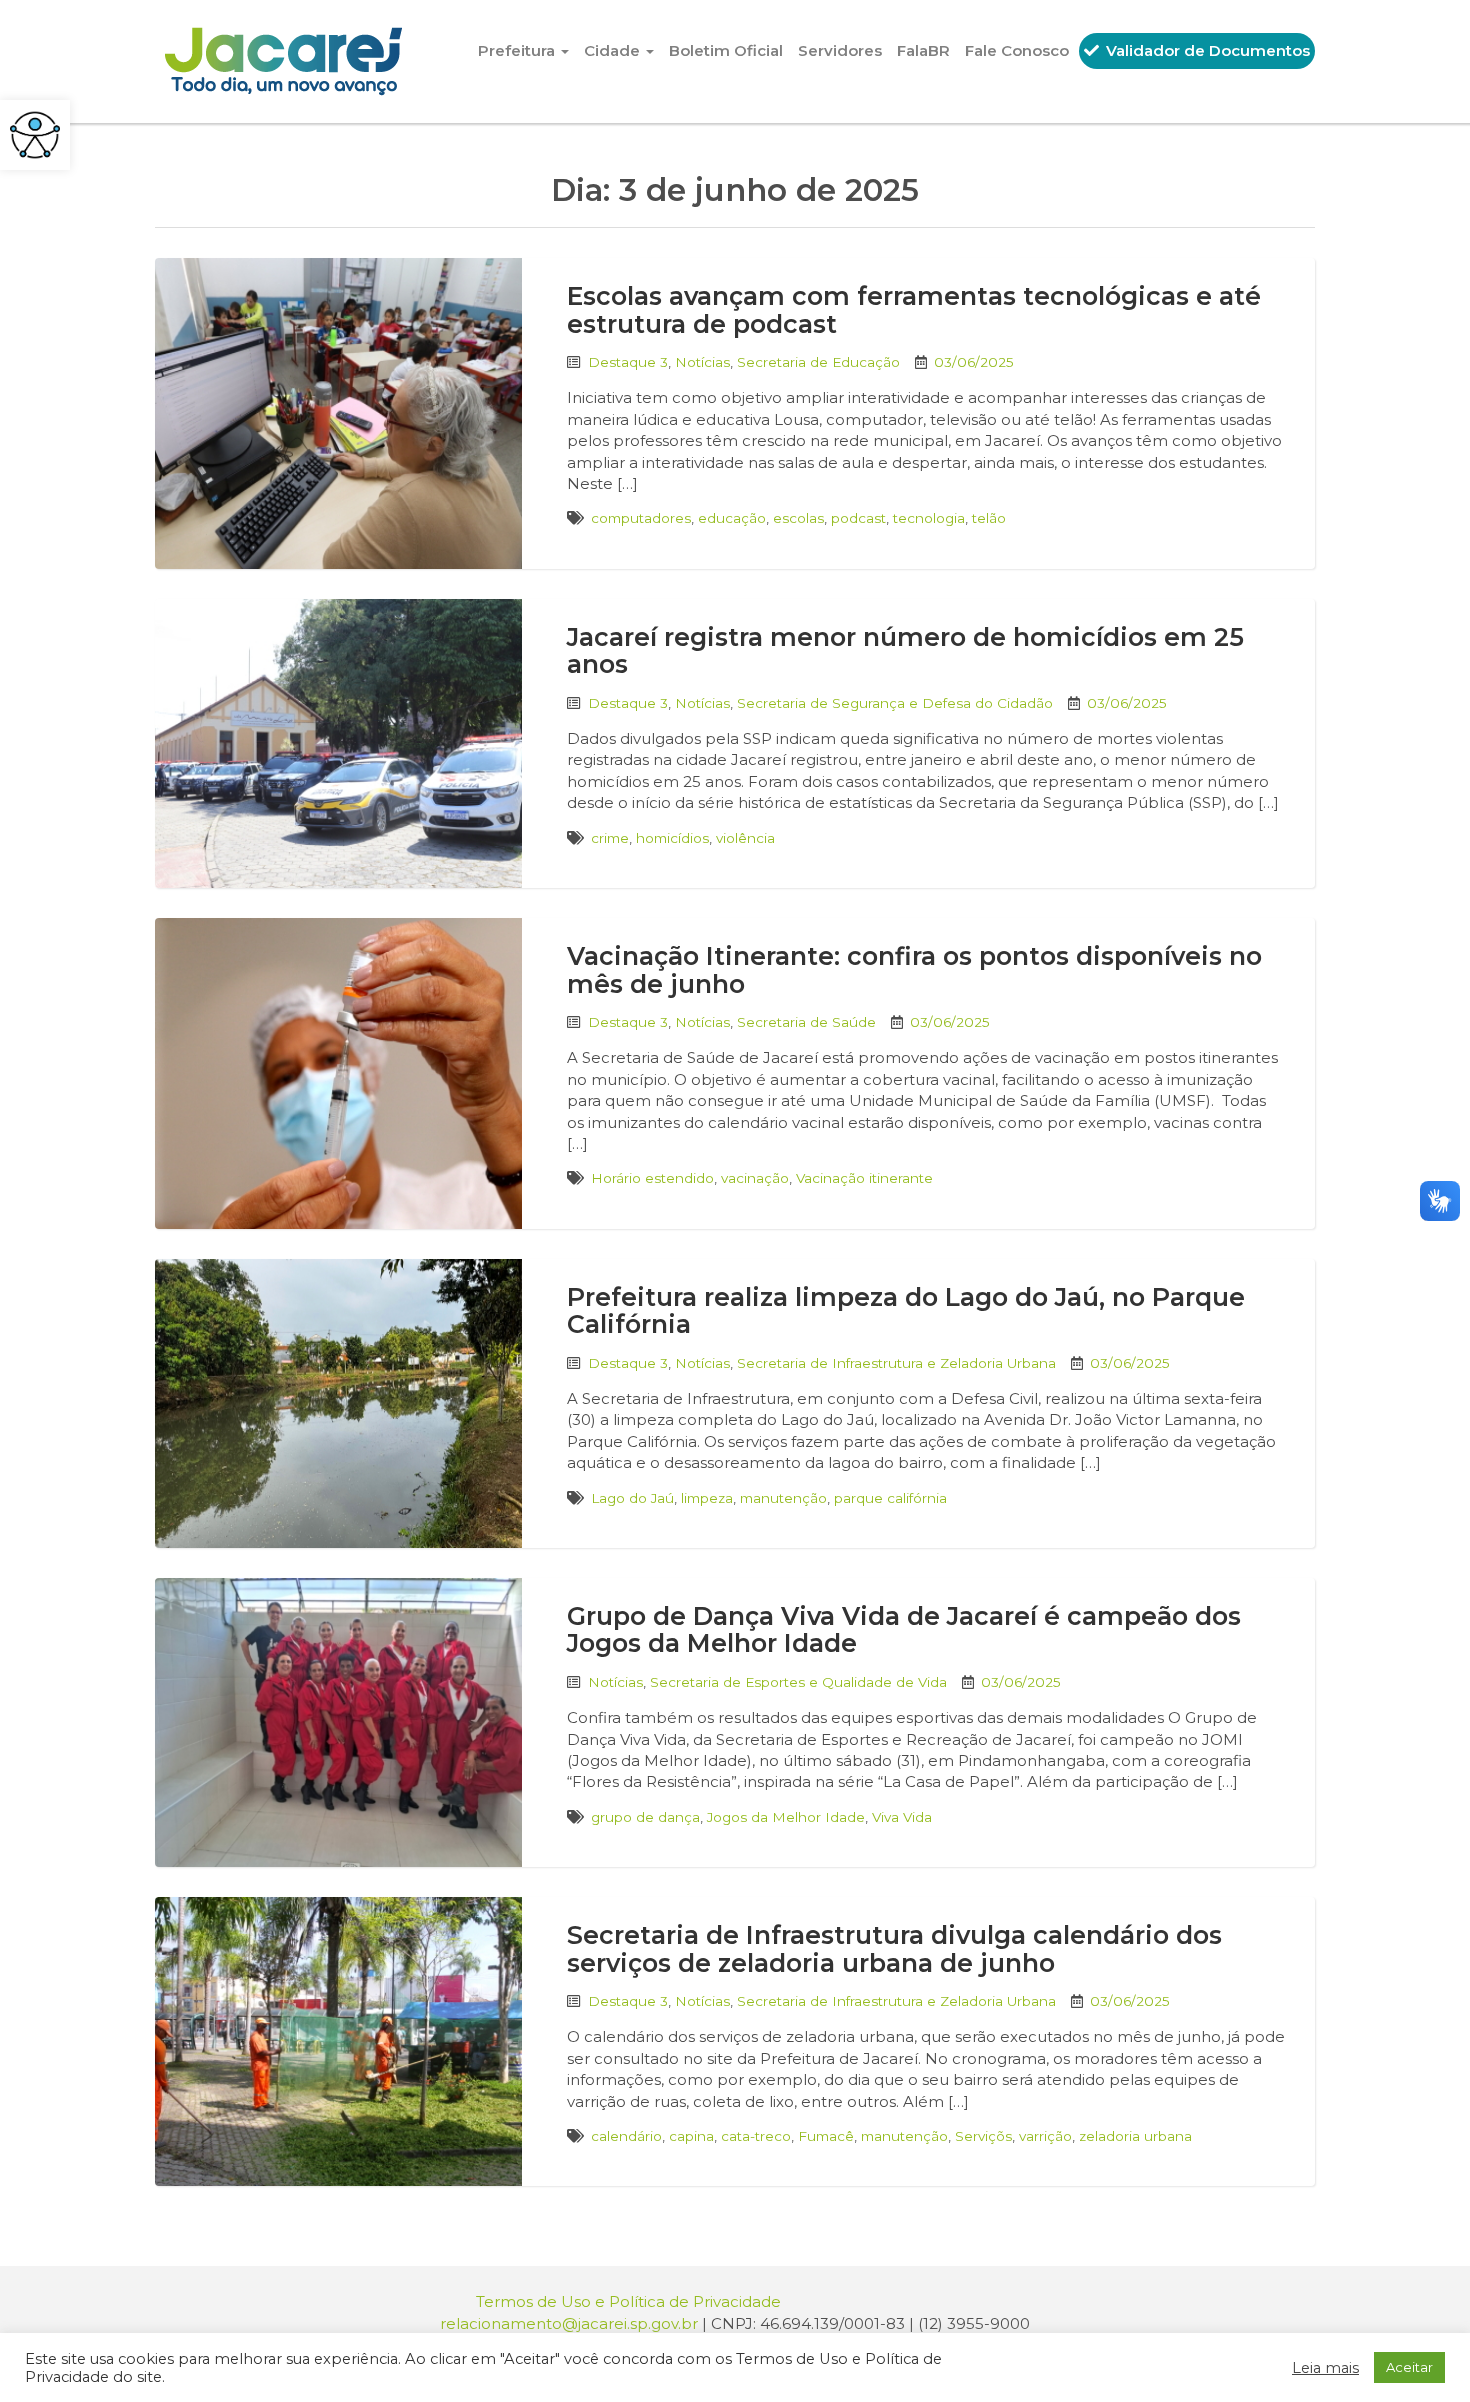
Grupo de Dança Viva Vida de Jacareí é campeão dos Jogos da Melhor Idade (904, 1630)
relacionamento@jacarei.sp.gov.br (569, 2323)
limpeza (707, 1498)
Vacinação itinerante (864, 1178)
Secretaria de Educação (818, 362)
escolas (798, 518)
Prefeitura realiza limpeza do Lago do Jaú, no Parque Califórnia (906, 1311)
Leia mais (1325, 2368)
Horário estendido (652, 1178)
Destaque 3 (628, 362)
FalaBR (923, 50)
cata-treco (756, 2136)
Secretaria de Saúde (806, 1022)
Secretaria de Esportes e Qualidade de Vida (798, 1682)
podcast (858, 518)
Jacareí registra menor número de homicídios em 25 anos (905, 651)
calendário (626, 2136)
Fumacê (826, 2136)
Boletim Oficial (726, 50)
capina (691, 2136)
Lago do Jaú (632, 1498)
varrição (1045, 2136)
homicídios (672, 838)
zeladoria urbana (1135, 2136)
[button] (35, 135)
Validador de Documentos (1206, 50)
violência (745, 838)
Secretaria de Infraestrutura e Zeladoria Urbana (896, 1363)
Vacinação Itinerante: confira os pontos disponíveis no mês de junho (914, 970)
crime (610, 838)
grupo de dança (645, 1817)
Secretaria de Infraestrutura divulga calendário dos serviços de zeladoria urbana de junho (894, 1949)
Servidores (840, 50)
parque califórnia (890, 1498)
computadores (641, 518)
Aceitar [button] (1409, 2367)
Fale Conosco (1017, 50)
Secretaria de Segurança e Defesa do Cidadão (895, 703)
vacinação (755, 1178)
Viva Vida (902, 1817)
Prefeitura (518, 50)
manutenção (783, 1498)
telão (989, 518)
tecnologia (929, 518)
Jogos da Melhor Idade (786, 1817)
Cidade (614, 50)
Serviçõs (983, 2136)
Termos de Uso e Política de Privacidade (628, 2301)
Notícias (702, 362)
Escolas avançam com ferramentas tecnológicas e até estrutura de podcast (914, 310)
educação (732, 518)
